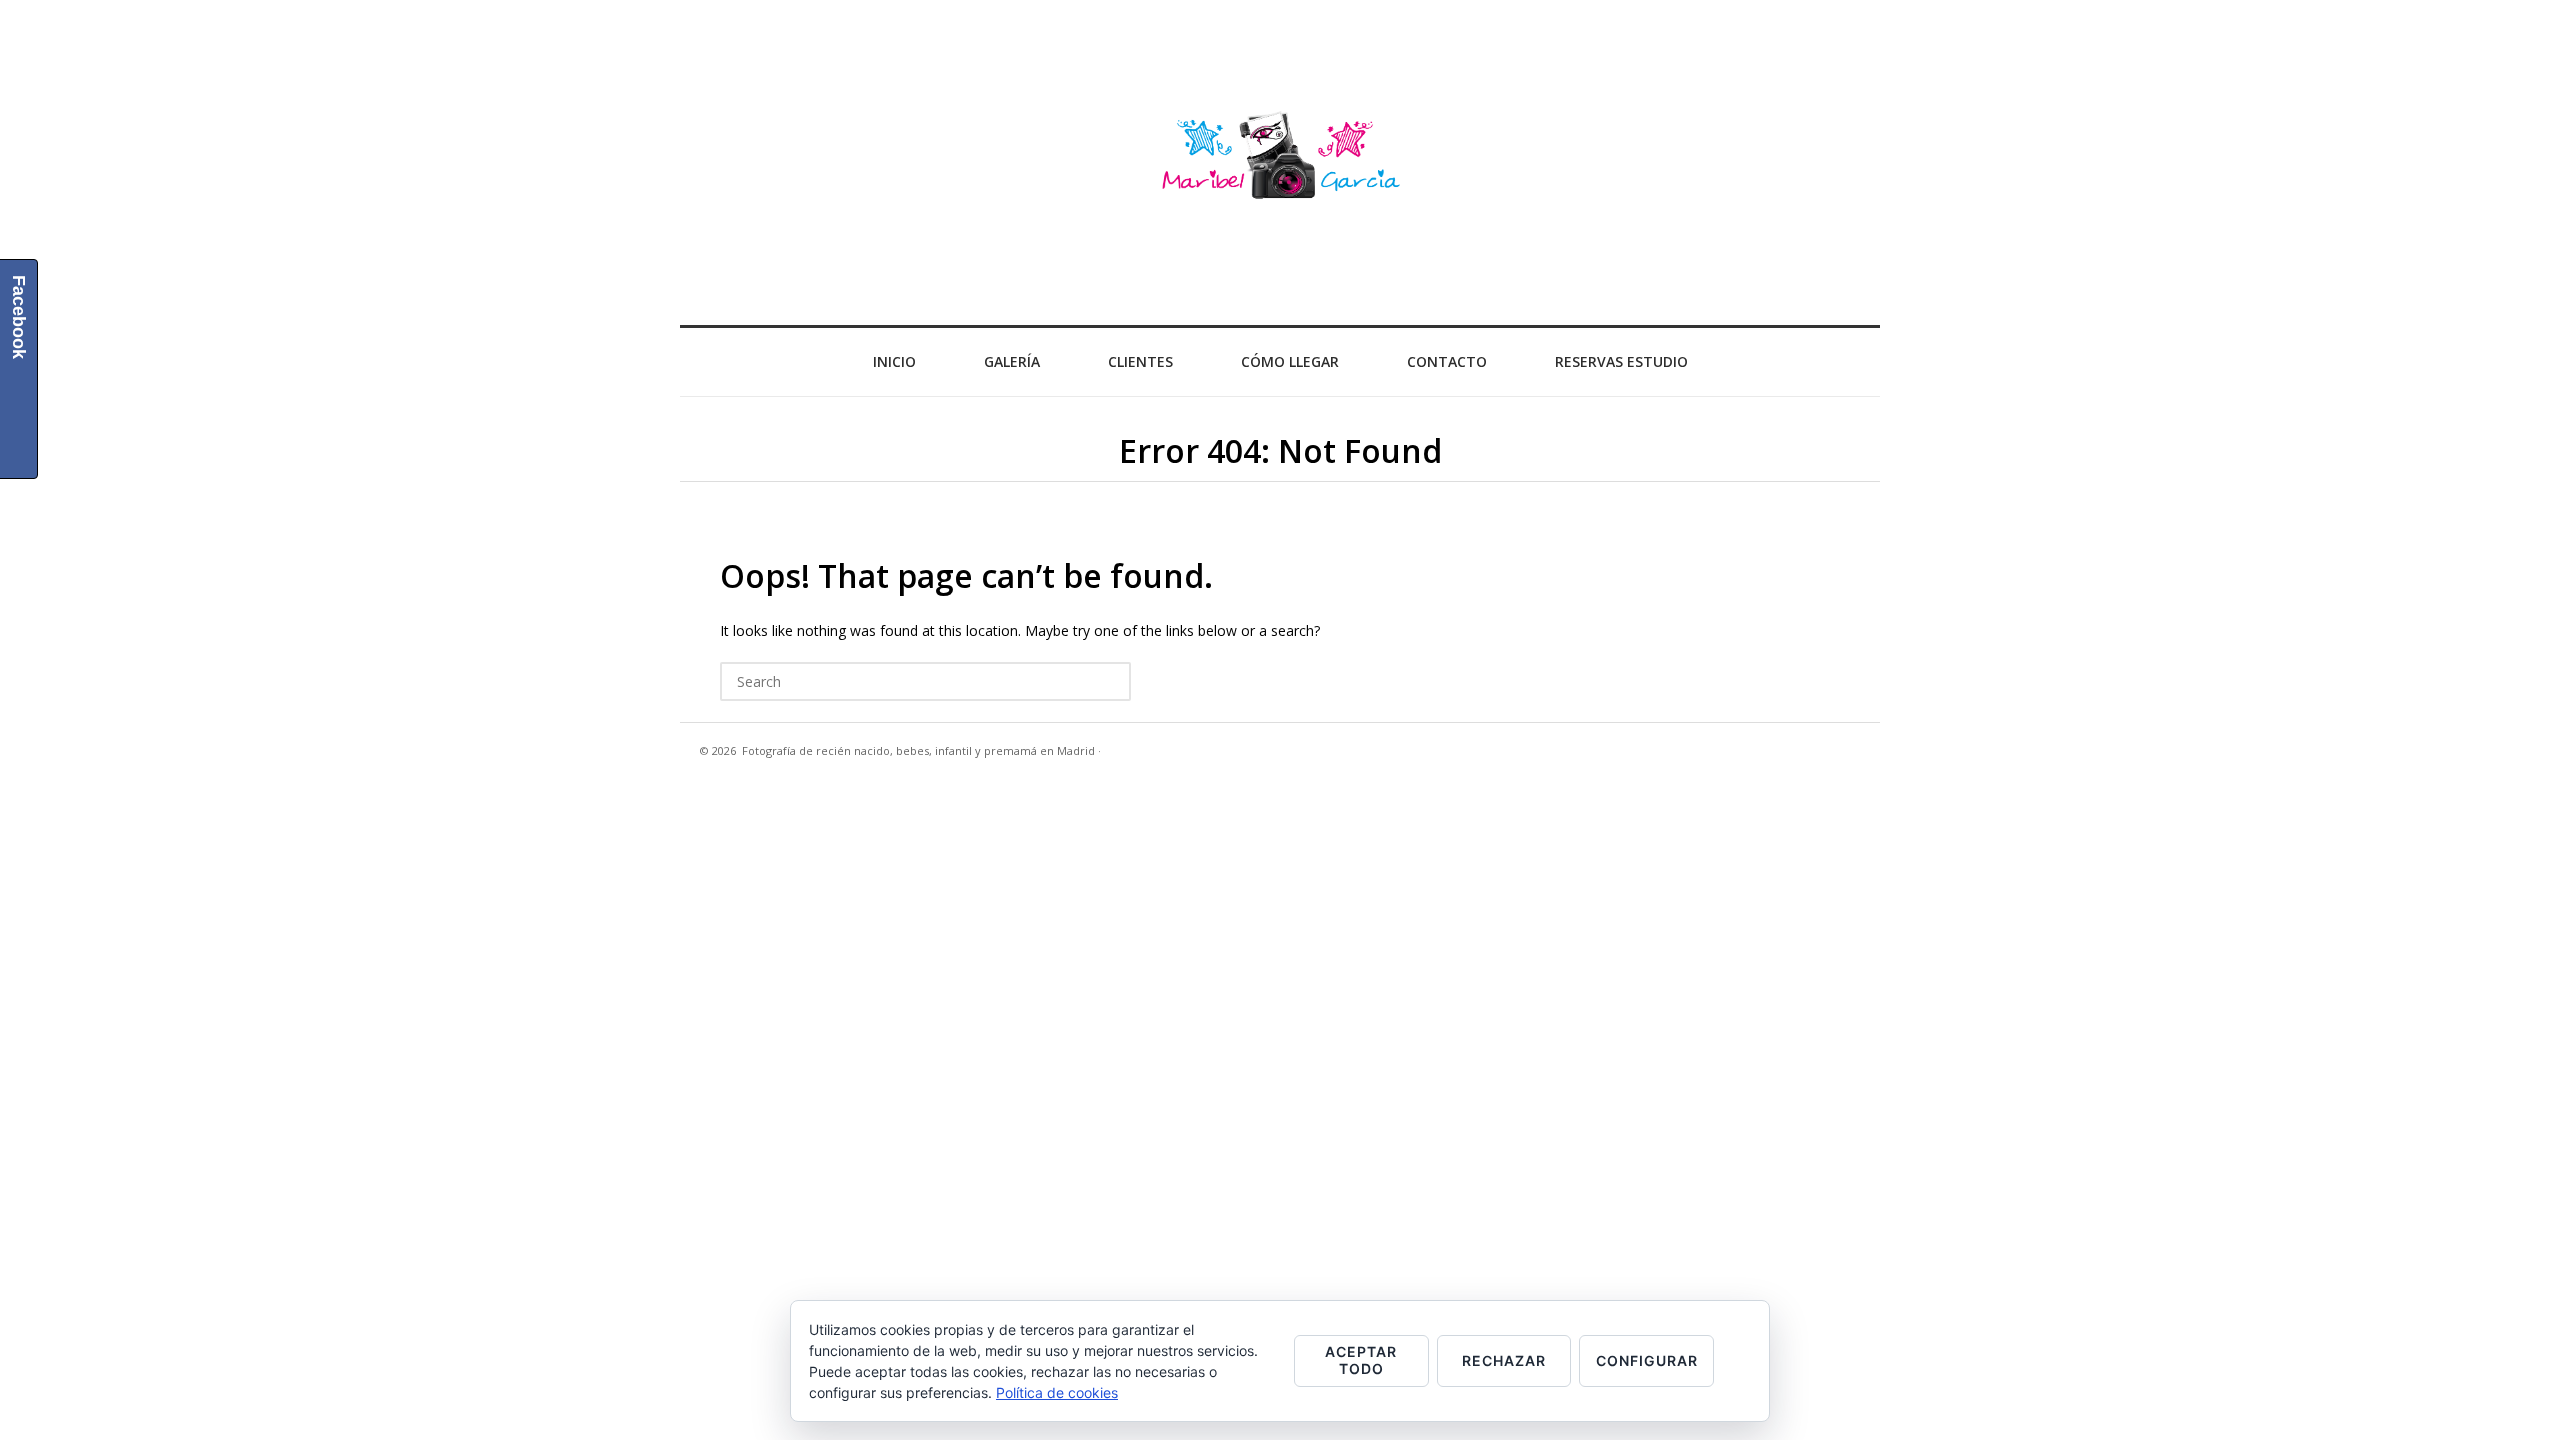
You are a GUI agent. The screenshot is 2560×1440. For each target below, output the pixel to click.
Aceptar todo (1361, 1360)
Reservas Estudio (1621, 361)
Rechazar (1504, 1360)
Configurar (1647, 1360)
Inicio (894, 361)
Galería (1012, 361)
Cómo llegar (1290, 361)
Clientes (1140, 361)
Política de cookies (1057, 1392)
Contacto (1447, 361)
